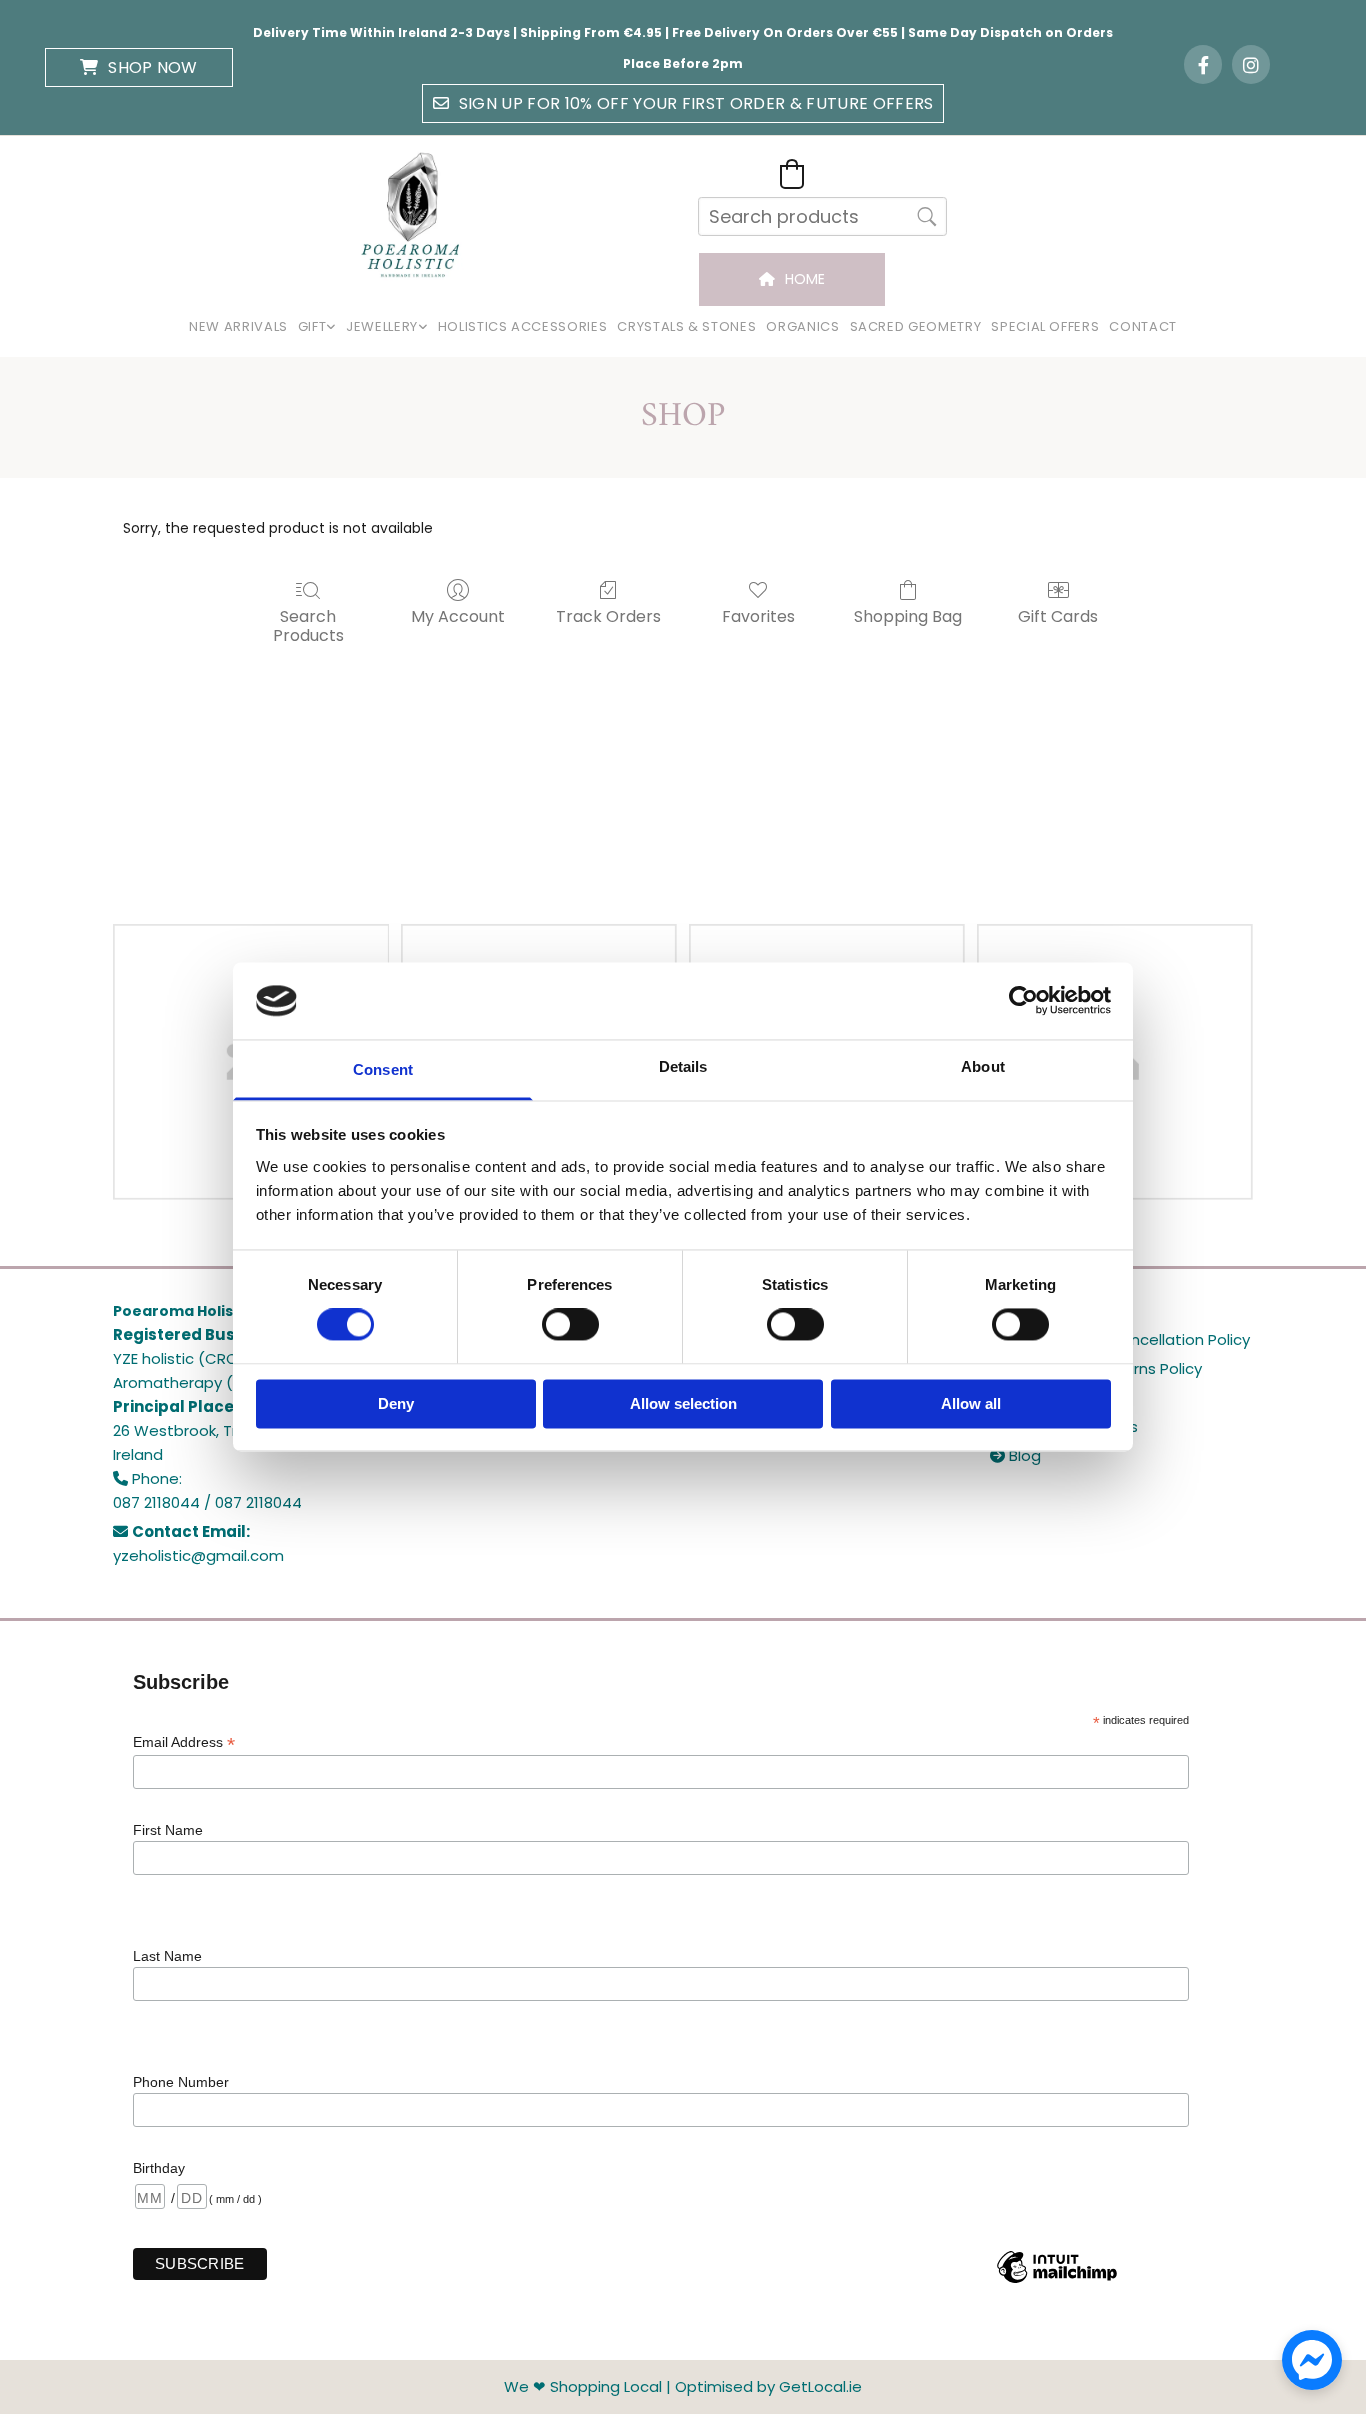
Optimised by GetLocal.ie (768, 2386)
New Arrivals (238, 326)
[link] (317, 327)
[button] (139, 67)
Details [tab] (683, 1066)
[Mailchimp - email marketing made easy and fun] (1057, 2282)
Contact (1143, 326)
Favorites (758, 615)
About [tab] (983, 1066)
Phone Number (181, 2082)
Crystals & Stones (686, 326)
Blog (1015, 1455)
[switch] (570, 1325)
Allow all (971, 1403)
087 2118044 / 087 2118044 (207, 1502)
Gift (312, 326)
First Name (168, 1830)
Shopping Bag (908, 615)
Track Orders (608, 615)
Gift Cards (1058, 615)
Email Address (184, 1742)
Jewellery (382, 326)
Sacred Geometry (916, 326)
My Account (458, 615)
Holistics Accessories (523, 326)
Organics (802, 326)
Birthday (159, 2168)
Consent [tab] (383, 1069)
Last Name (167, 1956)
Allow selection (683, 1403)
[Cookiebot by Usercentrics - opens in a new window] (1023, 1001)
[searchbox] (822, 217)
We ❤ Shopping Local (583, 2386)
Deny (396, 1403)
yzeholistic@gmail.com (198, 1555)
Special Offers (1045, 326)
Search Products (308, 625)
